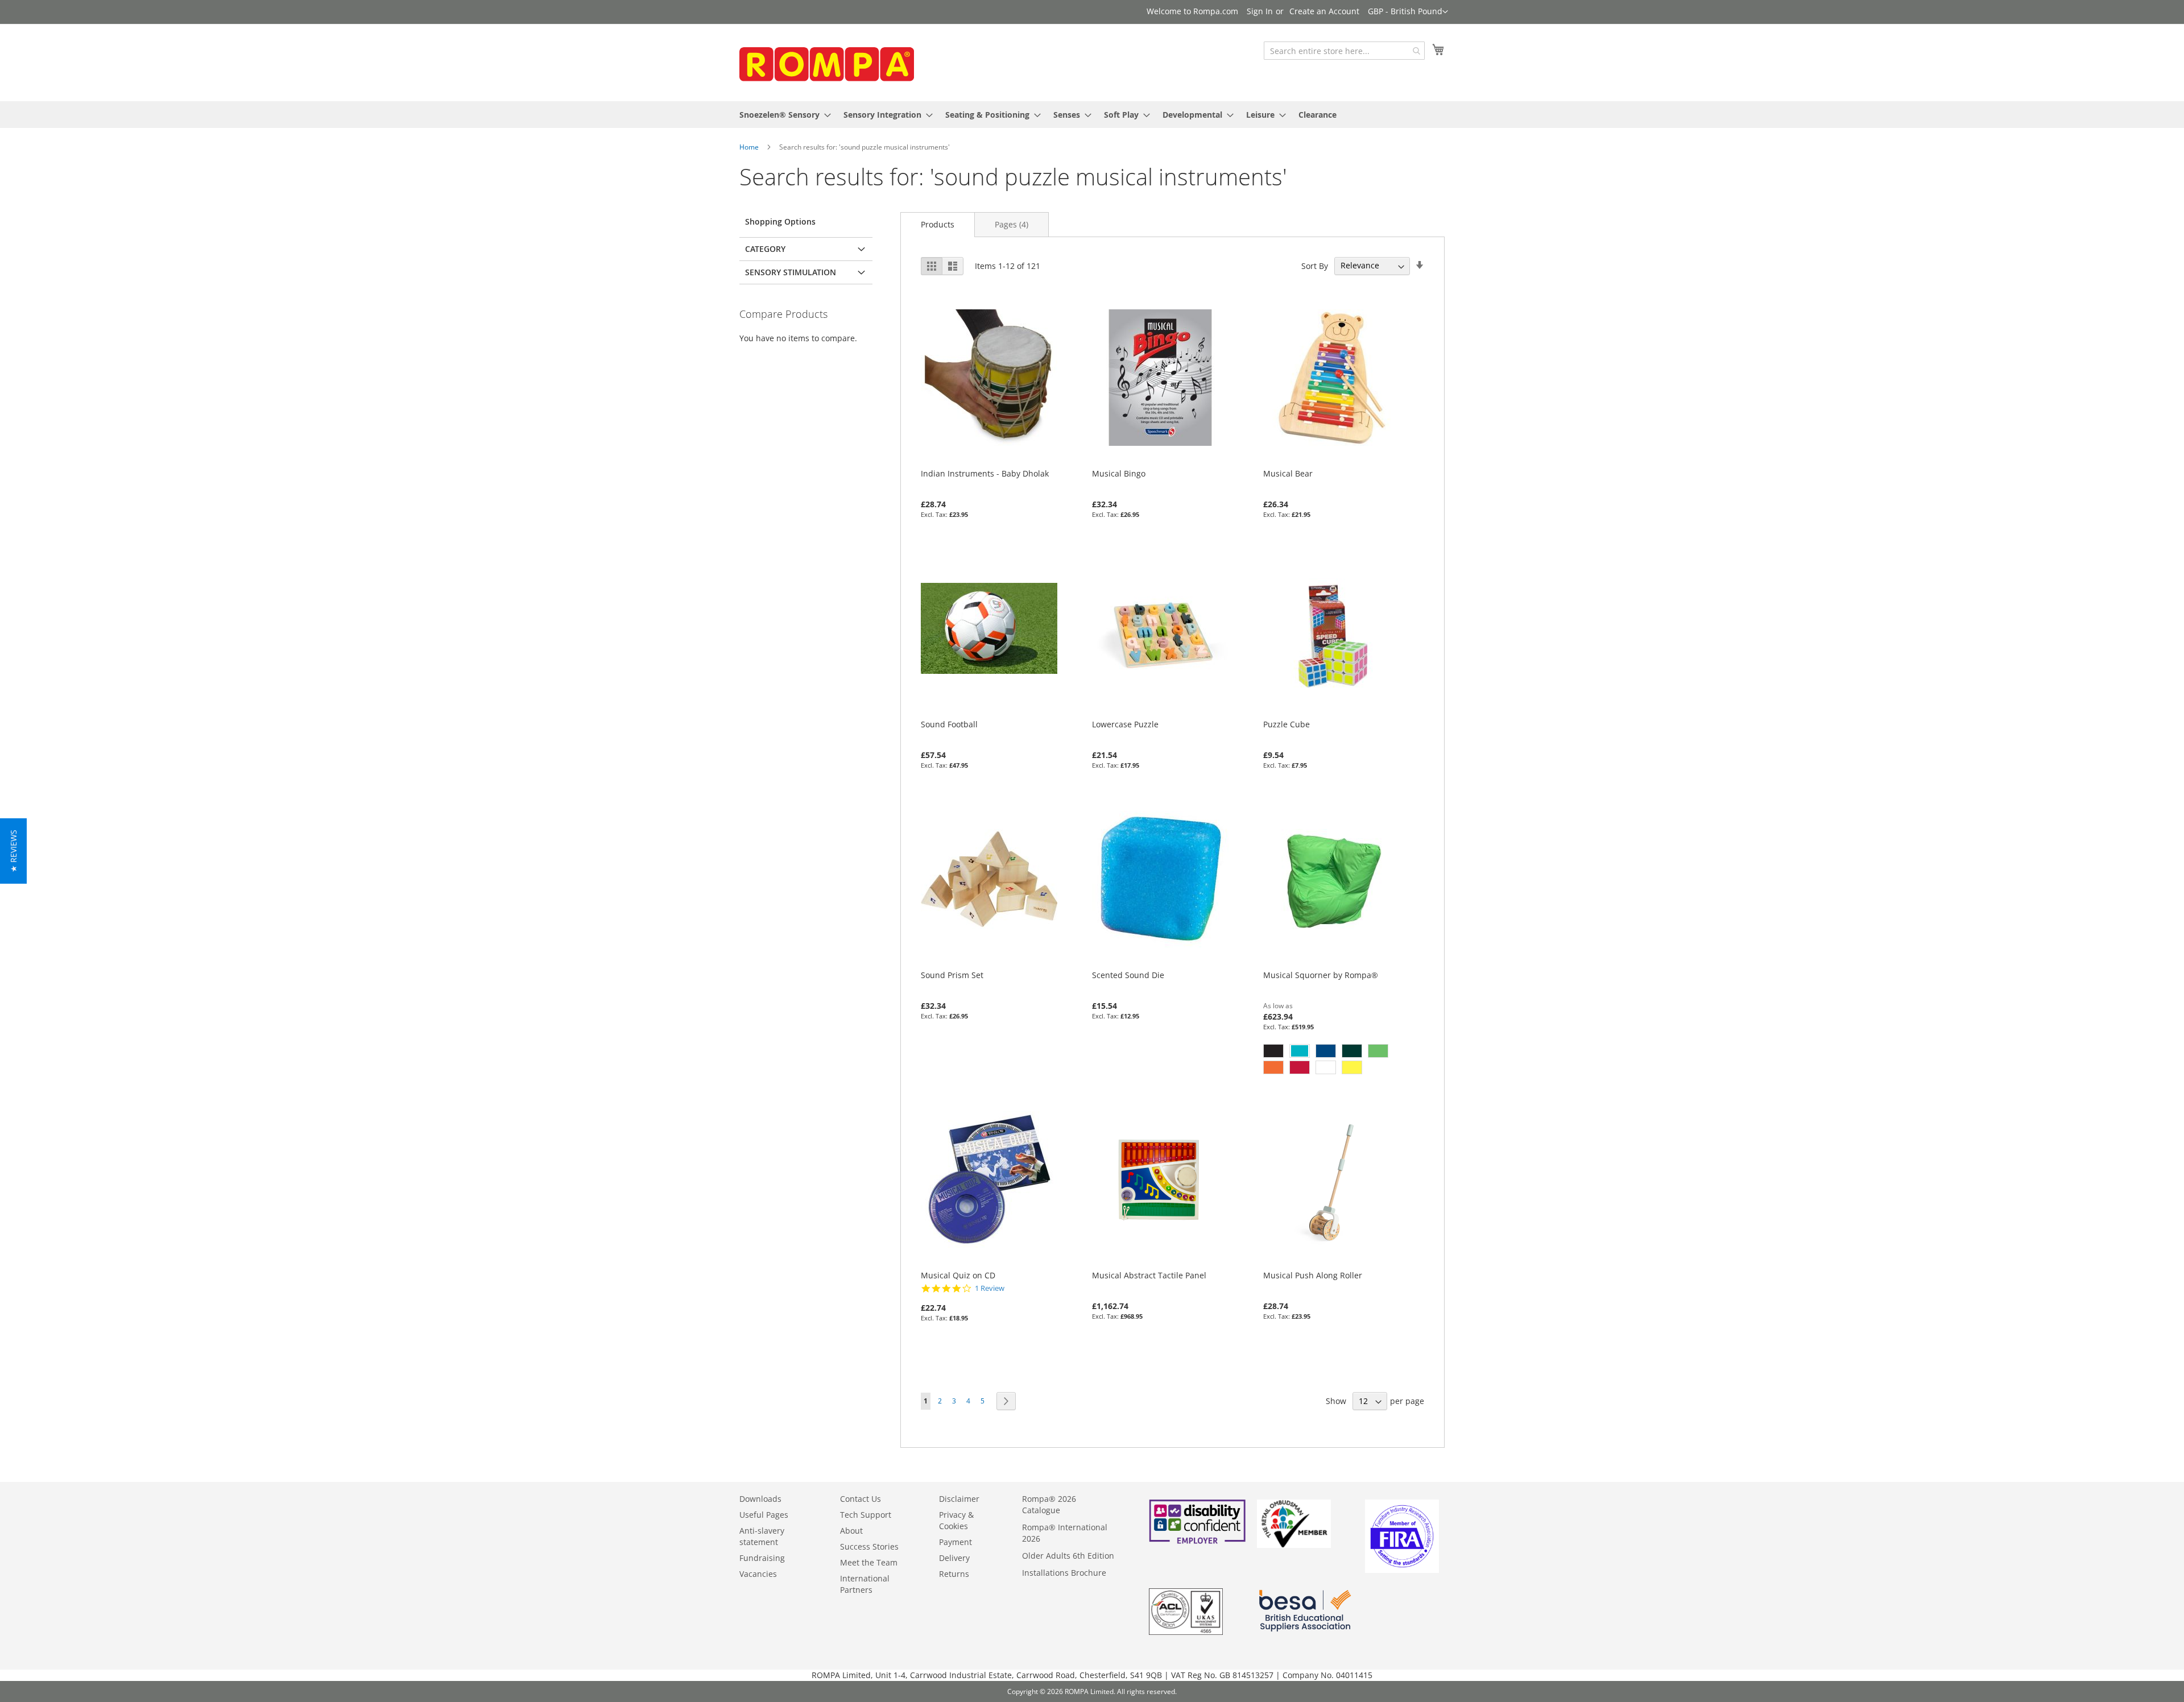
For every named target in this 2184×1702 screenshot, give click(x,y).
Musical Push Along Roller (1313, 1275)
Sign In (1260, 11)
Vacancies (758, 1574)
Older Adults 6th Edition (1068, 1556)
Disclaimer (959, 1499)
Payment (955, 1542)
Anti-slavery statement (762, 1536)
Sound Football (949, 724)
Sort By (1315, 265)
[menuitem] (782, 115)
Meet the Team (869, 1562)
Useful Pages (764, 1515)
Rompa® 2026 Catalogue (1049, 1504)
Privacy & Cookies (956, 1520)
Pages (1012, 224)
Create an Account (1324, 11)
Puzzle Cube (1287, 724)
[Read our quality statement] (1186, 1632)
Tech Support (866, 1515)
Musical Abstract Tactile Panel (1149, 1275)
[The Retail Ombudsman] (1294, 1545)
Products (938, 224)
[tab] (938, 224)
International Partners (865, 1584)
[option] (1273, 1051)
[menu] (1092, 115)
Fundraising (762, 1558)
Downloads (760, 1499)
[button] (1408, 12)
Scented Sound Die (1128, 975)
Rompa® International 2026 (1065, 1533)
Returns (954, 1574)
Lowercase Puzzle (1125, 724)
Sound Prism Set (952, 975)
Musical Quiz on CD (958, 1275)
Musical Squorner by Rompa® (1321, 975)
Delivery (954, 1558)
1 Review (990, 1288)
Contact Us (861, 1499)
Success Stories (869, 1546)
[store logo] (825, 62)
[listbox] (1331, 1061)
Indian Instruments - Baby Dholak (985, 473)
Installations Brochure (1064, 1573)
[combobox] (1344, 51)
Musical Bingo (1119, 473)
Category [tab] (765, 249)
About (851, 1531)
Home (749, 147)
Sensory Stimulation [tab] (791, 272)
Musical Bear (1288, 473)
